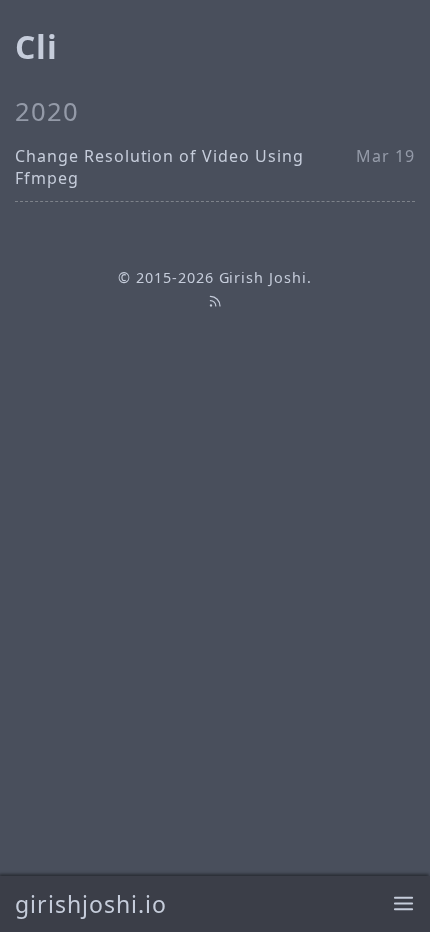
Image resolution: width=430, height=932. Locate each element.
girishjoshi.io (90, 904)
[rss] (215, 300)
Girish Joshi (263, 277)
